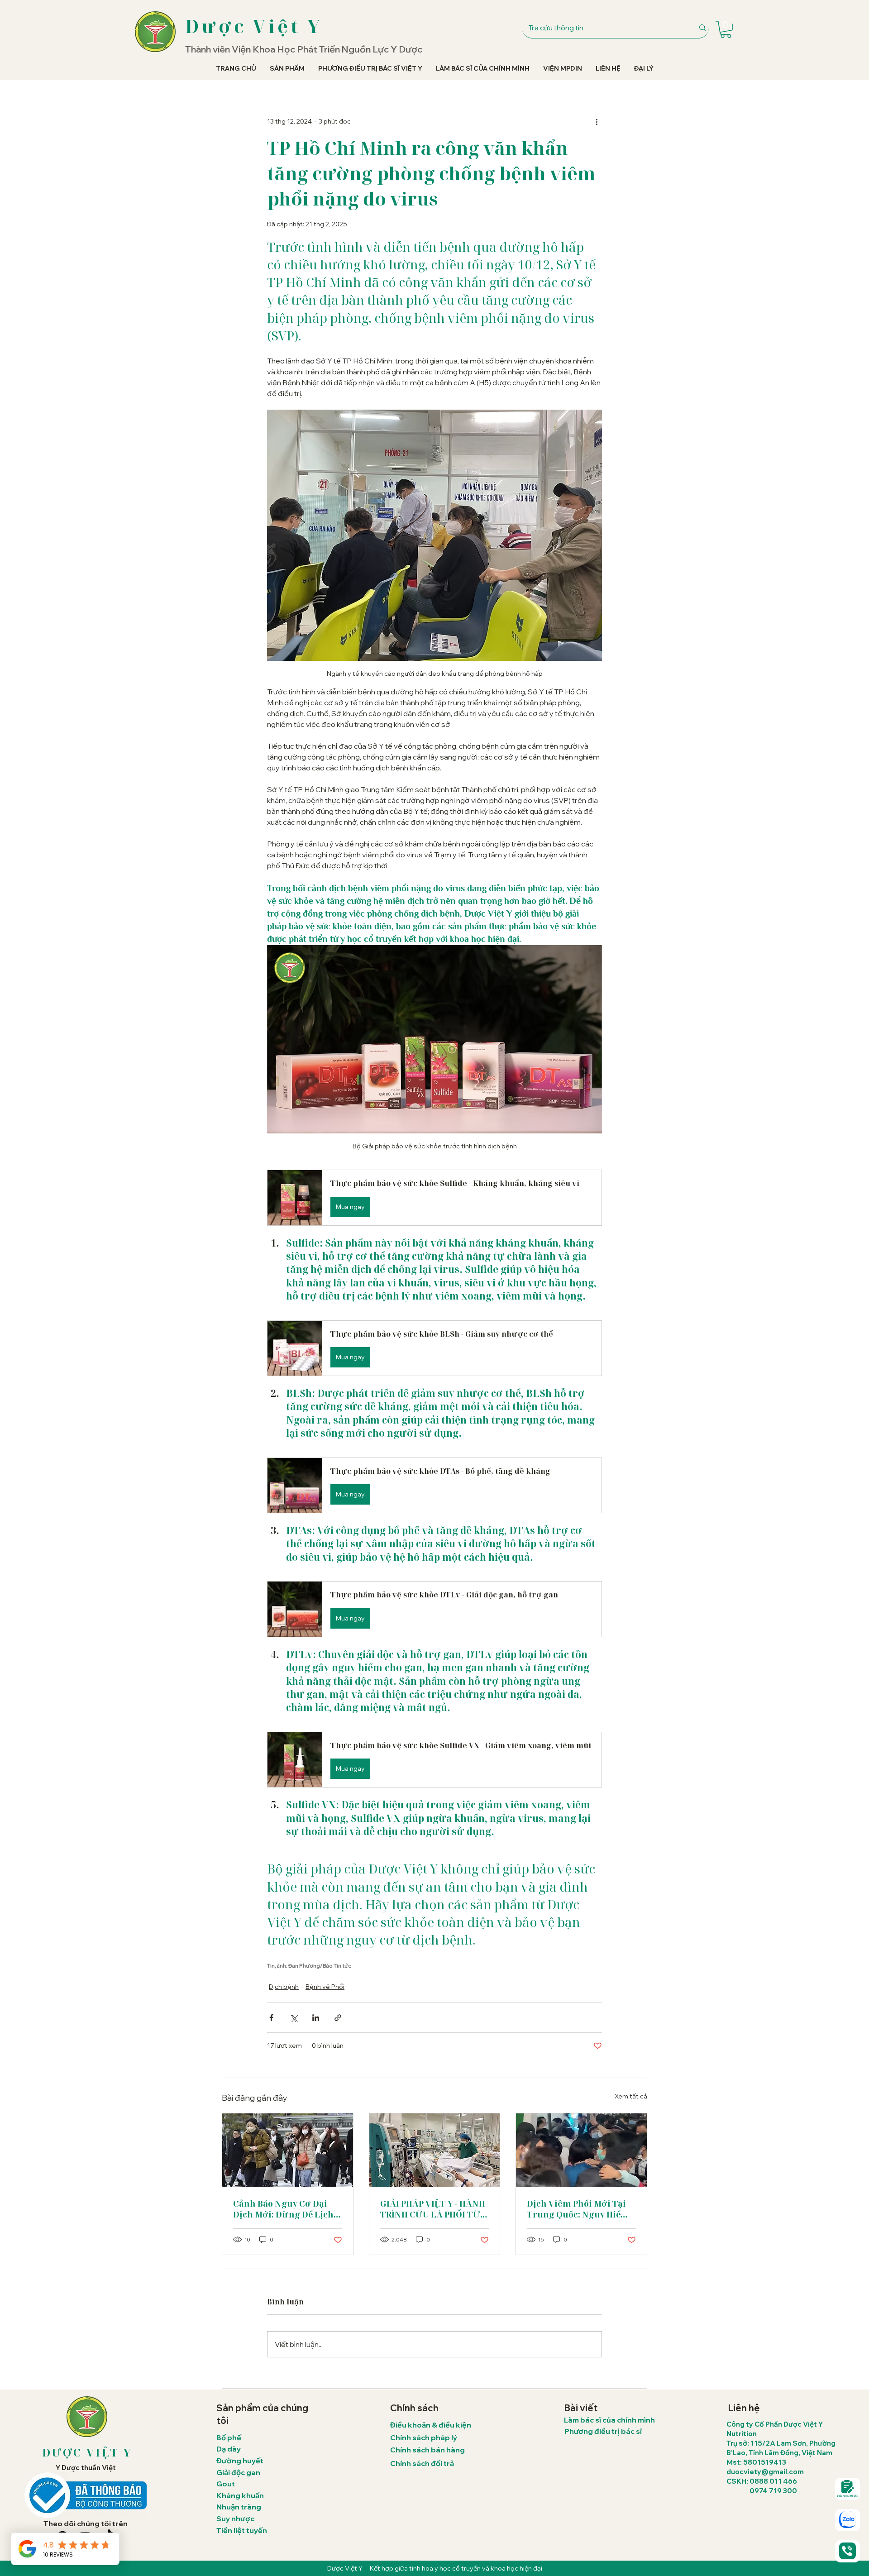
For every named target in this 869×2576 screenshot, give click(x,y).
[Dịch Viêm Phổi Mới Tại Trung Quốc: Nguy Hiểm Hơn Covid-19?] (581, 2150)
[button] (726, 29)
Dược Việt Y (254, 26)
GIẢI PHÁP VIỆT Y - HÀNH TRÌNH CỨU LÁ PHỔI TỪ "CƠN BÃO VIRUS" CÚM (433, 2209)
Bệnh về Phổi (325, 1987)
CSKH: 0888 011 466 (762, 2481)
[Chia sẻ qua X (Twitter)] (294, 2018)
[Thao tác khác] (597, 122)
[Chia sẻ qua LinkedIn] (316, 2018)
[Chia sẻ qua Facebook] (271, 2018)
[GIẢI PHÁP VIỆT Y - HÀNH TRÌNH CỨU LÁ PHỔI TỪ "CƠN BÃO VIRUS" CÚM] (435, 2150)
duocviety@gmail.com (765, 2472)
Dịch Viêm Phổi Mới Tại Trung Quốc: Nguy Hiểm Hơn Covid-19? (578, 2209)
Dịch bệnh (284, 1987)
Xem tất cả (631, 2096)
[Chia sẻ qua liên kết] (338, 2018)
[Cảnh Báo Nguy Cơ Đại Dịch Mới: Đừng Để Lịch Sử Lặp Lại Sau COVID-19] (288, 2150)
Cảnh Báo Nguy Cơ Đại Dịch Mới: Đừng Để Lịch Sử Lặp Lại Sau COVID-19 (285, 2209)
